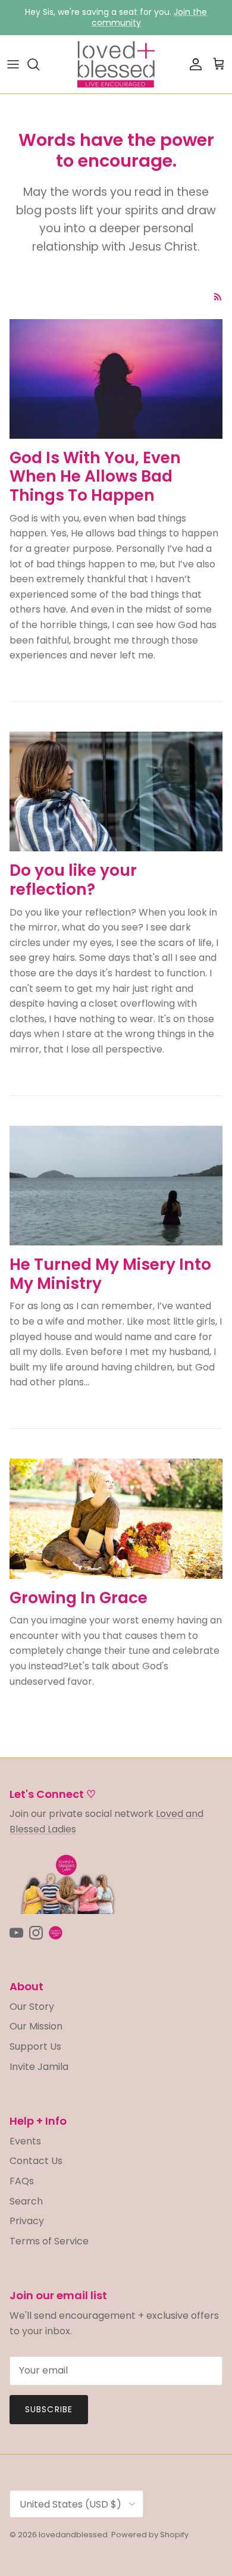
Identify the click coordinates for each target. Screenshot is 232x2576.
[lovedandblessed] (116, 64)
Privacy (27, 2221)
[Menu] (13, 64)
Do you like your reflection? (73, 880)
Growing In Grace (79, 1598)
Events (25, 2141)
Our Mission (36, 2026)
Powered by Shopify (150, 2535)
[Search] (39, 64)
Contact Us (36, 2161)
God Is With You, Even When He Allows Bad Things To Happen (95, 476)
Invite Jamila (39, 2067)
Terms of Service (49, 2241)
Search (26, 2201)
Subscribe (49, 2409)
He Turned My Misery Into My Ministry (110, 1274)
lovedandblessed (73, 2535)
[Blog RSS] (218, 297)
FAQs (22, 2181)
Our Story (32, 2007)
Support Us (35, 2046)
